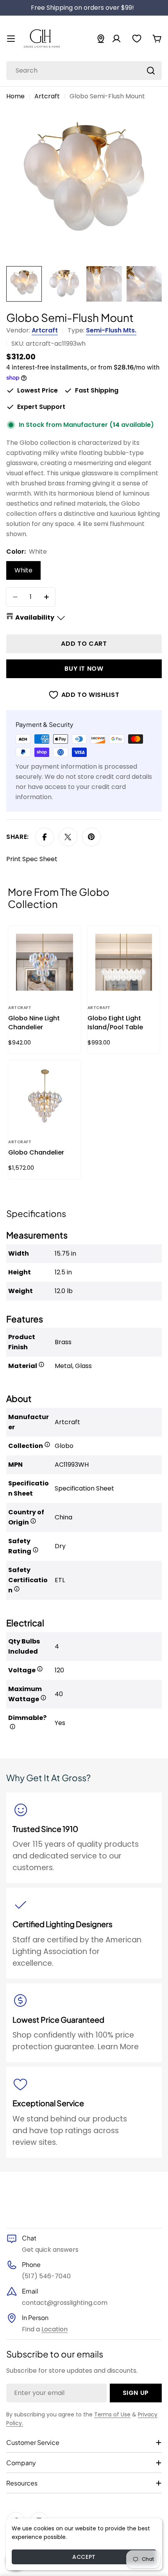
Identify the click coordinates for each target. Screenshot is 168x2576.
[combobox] (84, 71)
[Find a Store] (101, 39)
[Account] (116, 39)
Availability (35, 617)
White (23, 570)
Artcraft (47, 96)
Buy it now (84, 669)
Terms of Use (112, 2414)
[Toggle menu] (11, 39)
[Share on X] (68, 837)
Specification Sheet (84, 1488)
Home (15, 96)
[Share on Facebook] (45, 837)
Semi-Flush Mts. (111, 330)
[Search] (151, 71)
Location (55, 2329)
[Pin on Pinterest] (91, 837)
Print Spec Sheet (32, 859)
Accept (84, 2557)
